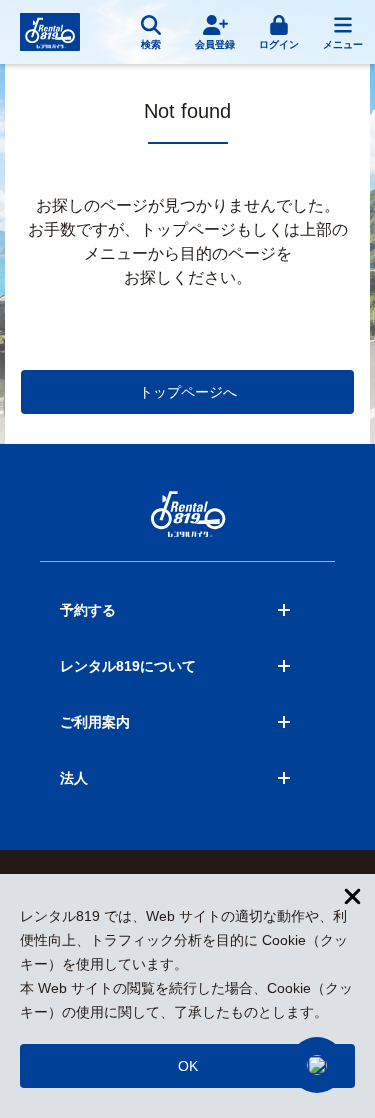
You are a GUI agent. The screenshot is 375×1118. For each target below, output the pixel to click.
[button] (317, 1065)
